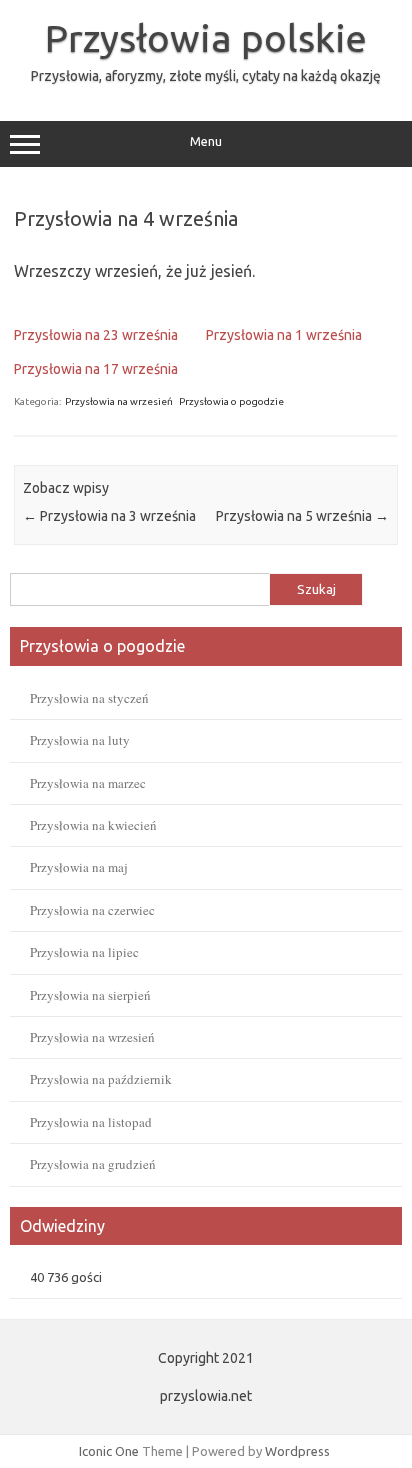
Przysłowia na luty (80, 740)
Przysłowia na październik (101, 1079)
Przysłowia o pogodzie (231, 401)
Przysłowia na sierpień (90, 995)
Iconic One (109, 1451)
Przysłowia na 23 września (96, 335)
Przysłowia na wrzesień (119, 401)
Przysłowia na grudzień (93, 1164)
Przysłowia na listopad (91, 1122)
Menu (206, 141)
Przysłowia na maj (79, 867)
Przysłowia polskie (206, 38)
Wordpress (297, 1451)
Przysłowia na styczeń (89, 698)
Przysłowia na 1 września (284, 335)
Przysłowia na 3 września (109, 516)
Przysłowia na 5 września (302, 516)
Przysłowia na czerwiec (92, 910)
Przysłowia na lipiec (84, 952)
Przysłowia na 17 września (96, 369)
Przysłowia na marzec (88, 783)
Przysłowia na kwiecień (93, 825)
